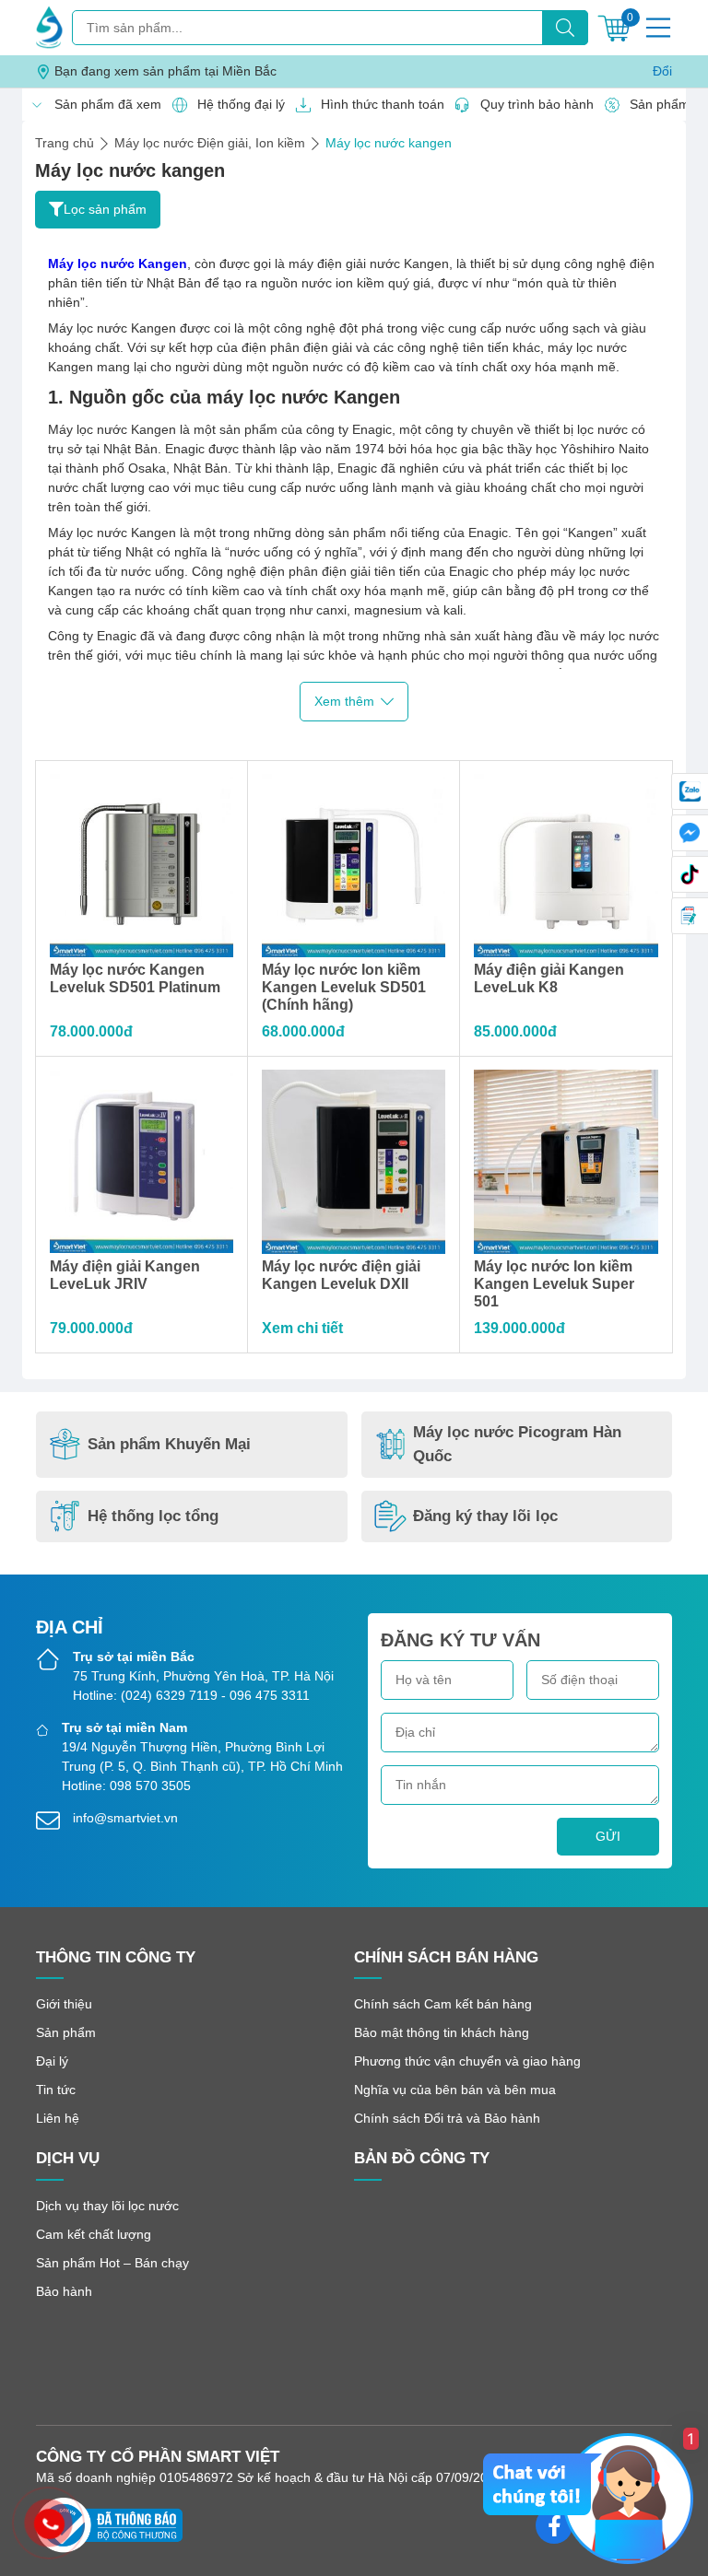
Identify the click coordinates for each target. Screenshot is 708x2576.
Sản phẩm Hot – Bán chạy (112, 2263)
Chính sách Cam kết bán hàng (443, 2004)
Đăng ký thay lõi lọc (485, 1516)
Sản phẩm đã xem (103, 104)
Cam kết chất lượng (94, 2234)
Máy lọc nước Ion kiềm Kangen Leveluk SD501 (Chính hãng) (344, 987)
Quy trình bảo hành (532, 104)
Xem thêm (344, 701)
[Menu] (658, 28)
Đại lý (52, 2061)
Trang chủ (65, 143)
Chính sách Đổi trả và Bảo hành (447, 2118)
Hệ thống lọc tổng (153, 1516)
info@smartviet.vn (125, 1818)
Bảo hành (64, 2291)
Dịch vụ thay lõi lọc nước (107, 2206)
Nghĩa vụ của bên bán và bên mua (455, 2090)
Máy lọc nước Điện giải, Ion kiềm (210, 143)
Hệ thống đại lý (236, 104)
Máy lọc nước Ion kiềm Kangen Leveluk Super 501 (554, 1284)
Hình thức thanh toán (378, 104)
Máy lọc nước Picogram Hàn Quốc (517, 1444)
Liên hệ (58, 2118)
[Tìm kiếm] (565, 28)
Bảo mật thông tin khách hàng (442, 2032)
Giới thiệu (64, 2004)
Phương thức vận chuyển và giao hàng (467, 2061)
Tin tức (56, 2090)
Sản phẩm (66, 2032)
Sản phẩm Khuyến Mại (169, 1444)
